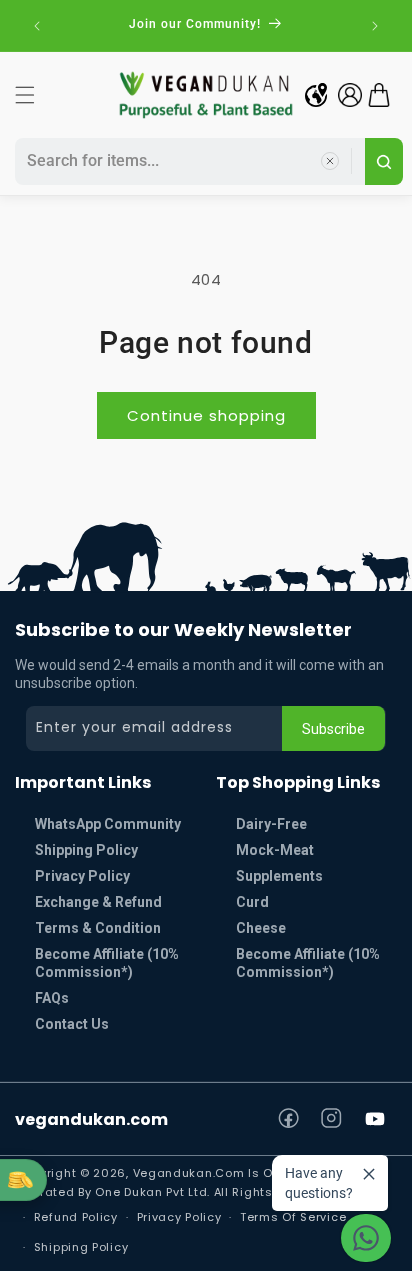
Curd (252, 902)
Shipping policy (81, 1247)
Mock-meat (275, 850)
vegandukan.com (91, 1119)
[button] (25, 95)
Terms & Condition (98, 928)
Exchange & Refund (98, 902)
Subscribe (333, 729)
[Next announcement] (375, 26)
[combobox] (187, 161)
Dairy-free (271, 824)
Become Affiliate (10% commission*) (107, 963)
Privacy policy (179, 1217)
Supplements (279, 876)
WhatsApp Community (108, 824)
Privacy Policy (82, 876)
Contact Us (72, 1024)
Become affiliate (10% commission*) (308, 963)
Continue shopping (206, 415)
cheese (261, 928)
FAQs (52, 998)
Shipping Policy (86, 850)
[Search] (384, 161)
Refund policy (76, 1217)
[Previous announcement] (37, 26)
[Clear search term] (330, 161)
